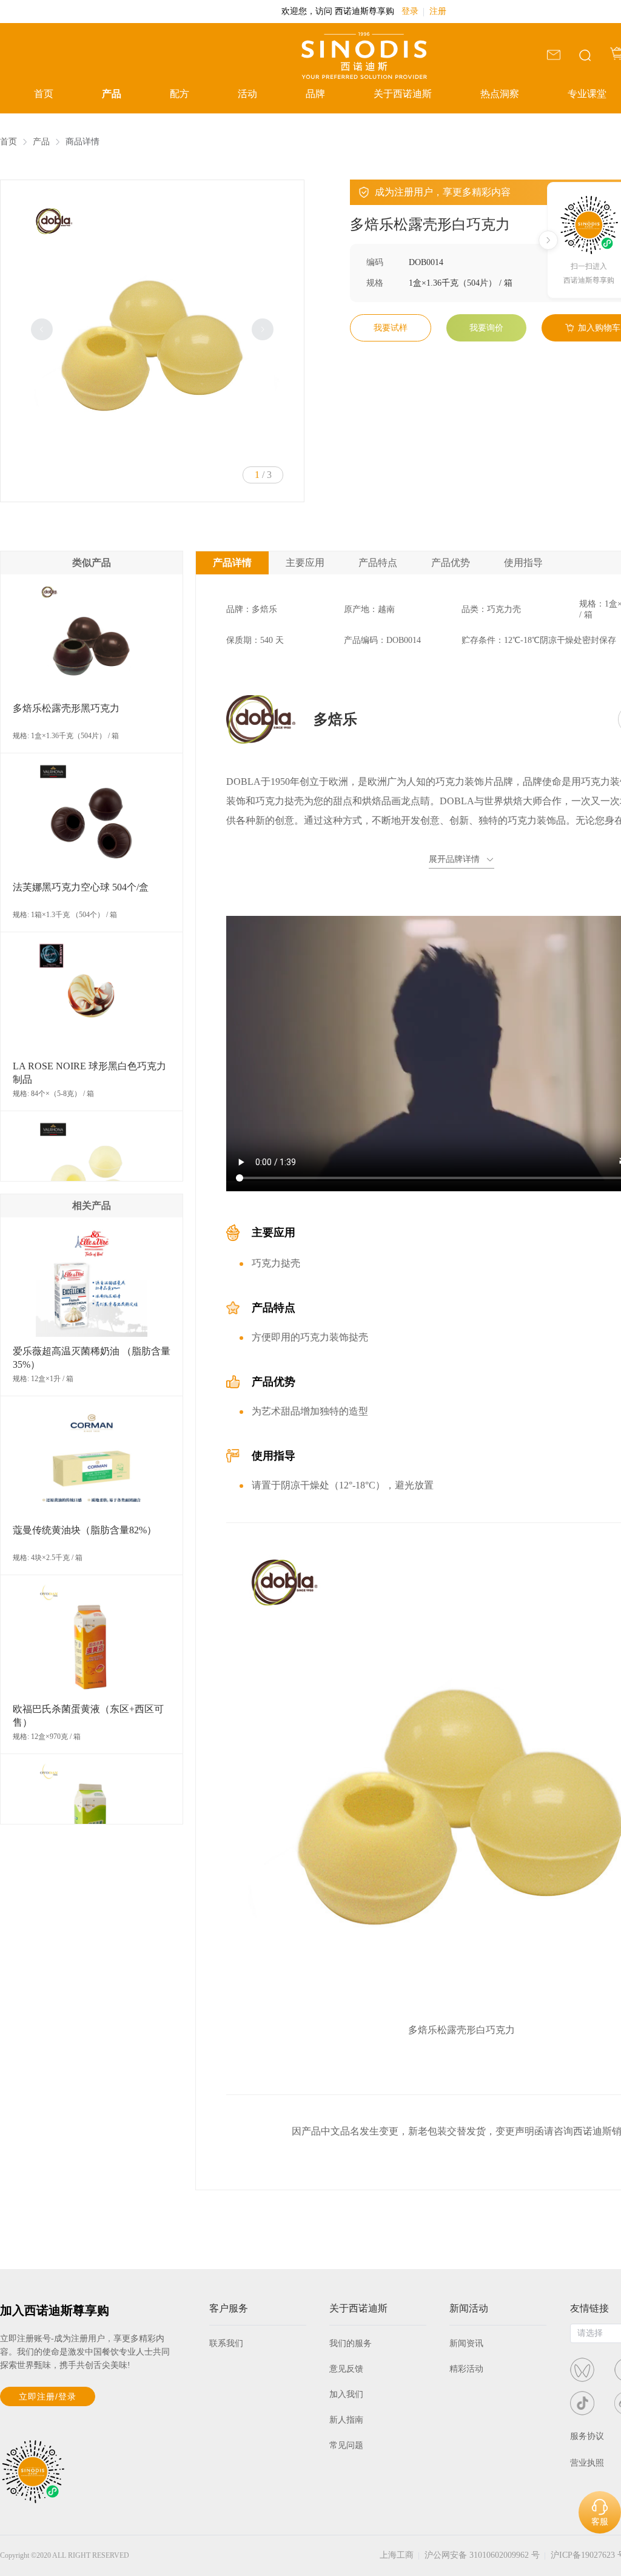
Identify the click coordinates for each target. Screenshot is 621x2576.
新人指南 (346, 2420)
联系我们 (226, 2343)
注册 (438, 11)
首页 (44, 94)
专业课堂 (587, 94)
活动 (247, 94)
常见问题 (346, 2445)
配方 (180, 94)
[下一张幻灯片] (263, 329)
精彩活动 (466, 2369)
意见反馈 (346, 2369)
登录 (410, 11)
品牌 (315, 94)
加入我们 (346, 2394)
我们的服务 (351, 2343)
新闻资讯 (466, 2343)
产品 (112, 94)
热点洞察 (500, 94)
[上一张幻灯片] (42, 329)
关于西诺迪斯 (403, 94)
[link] (8, 142)
